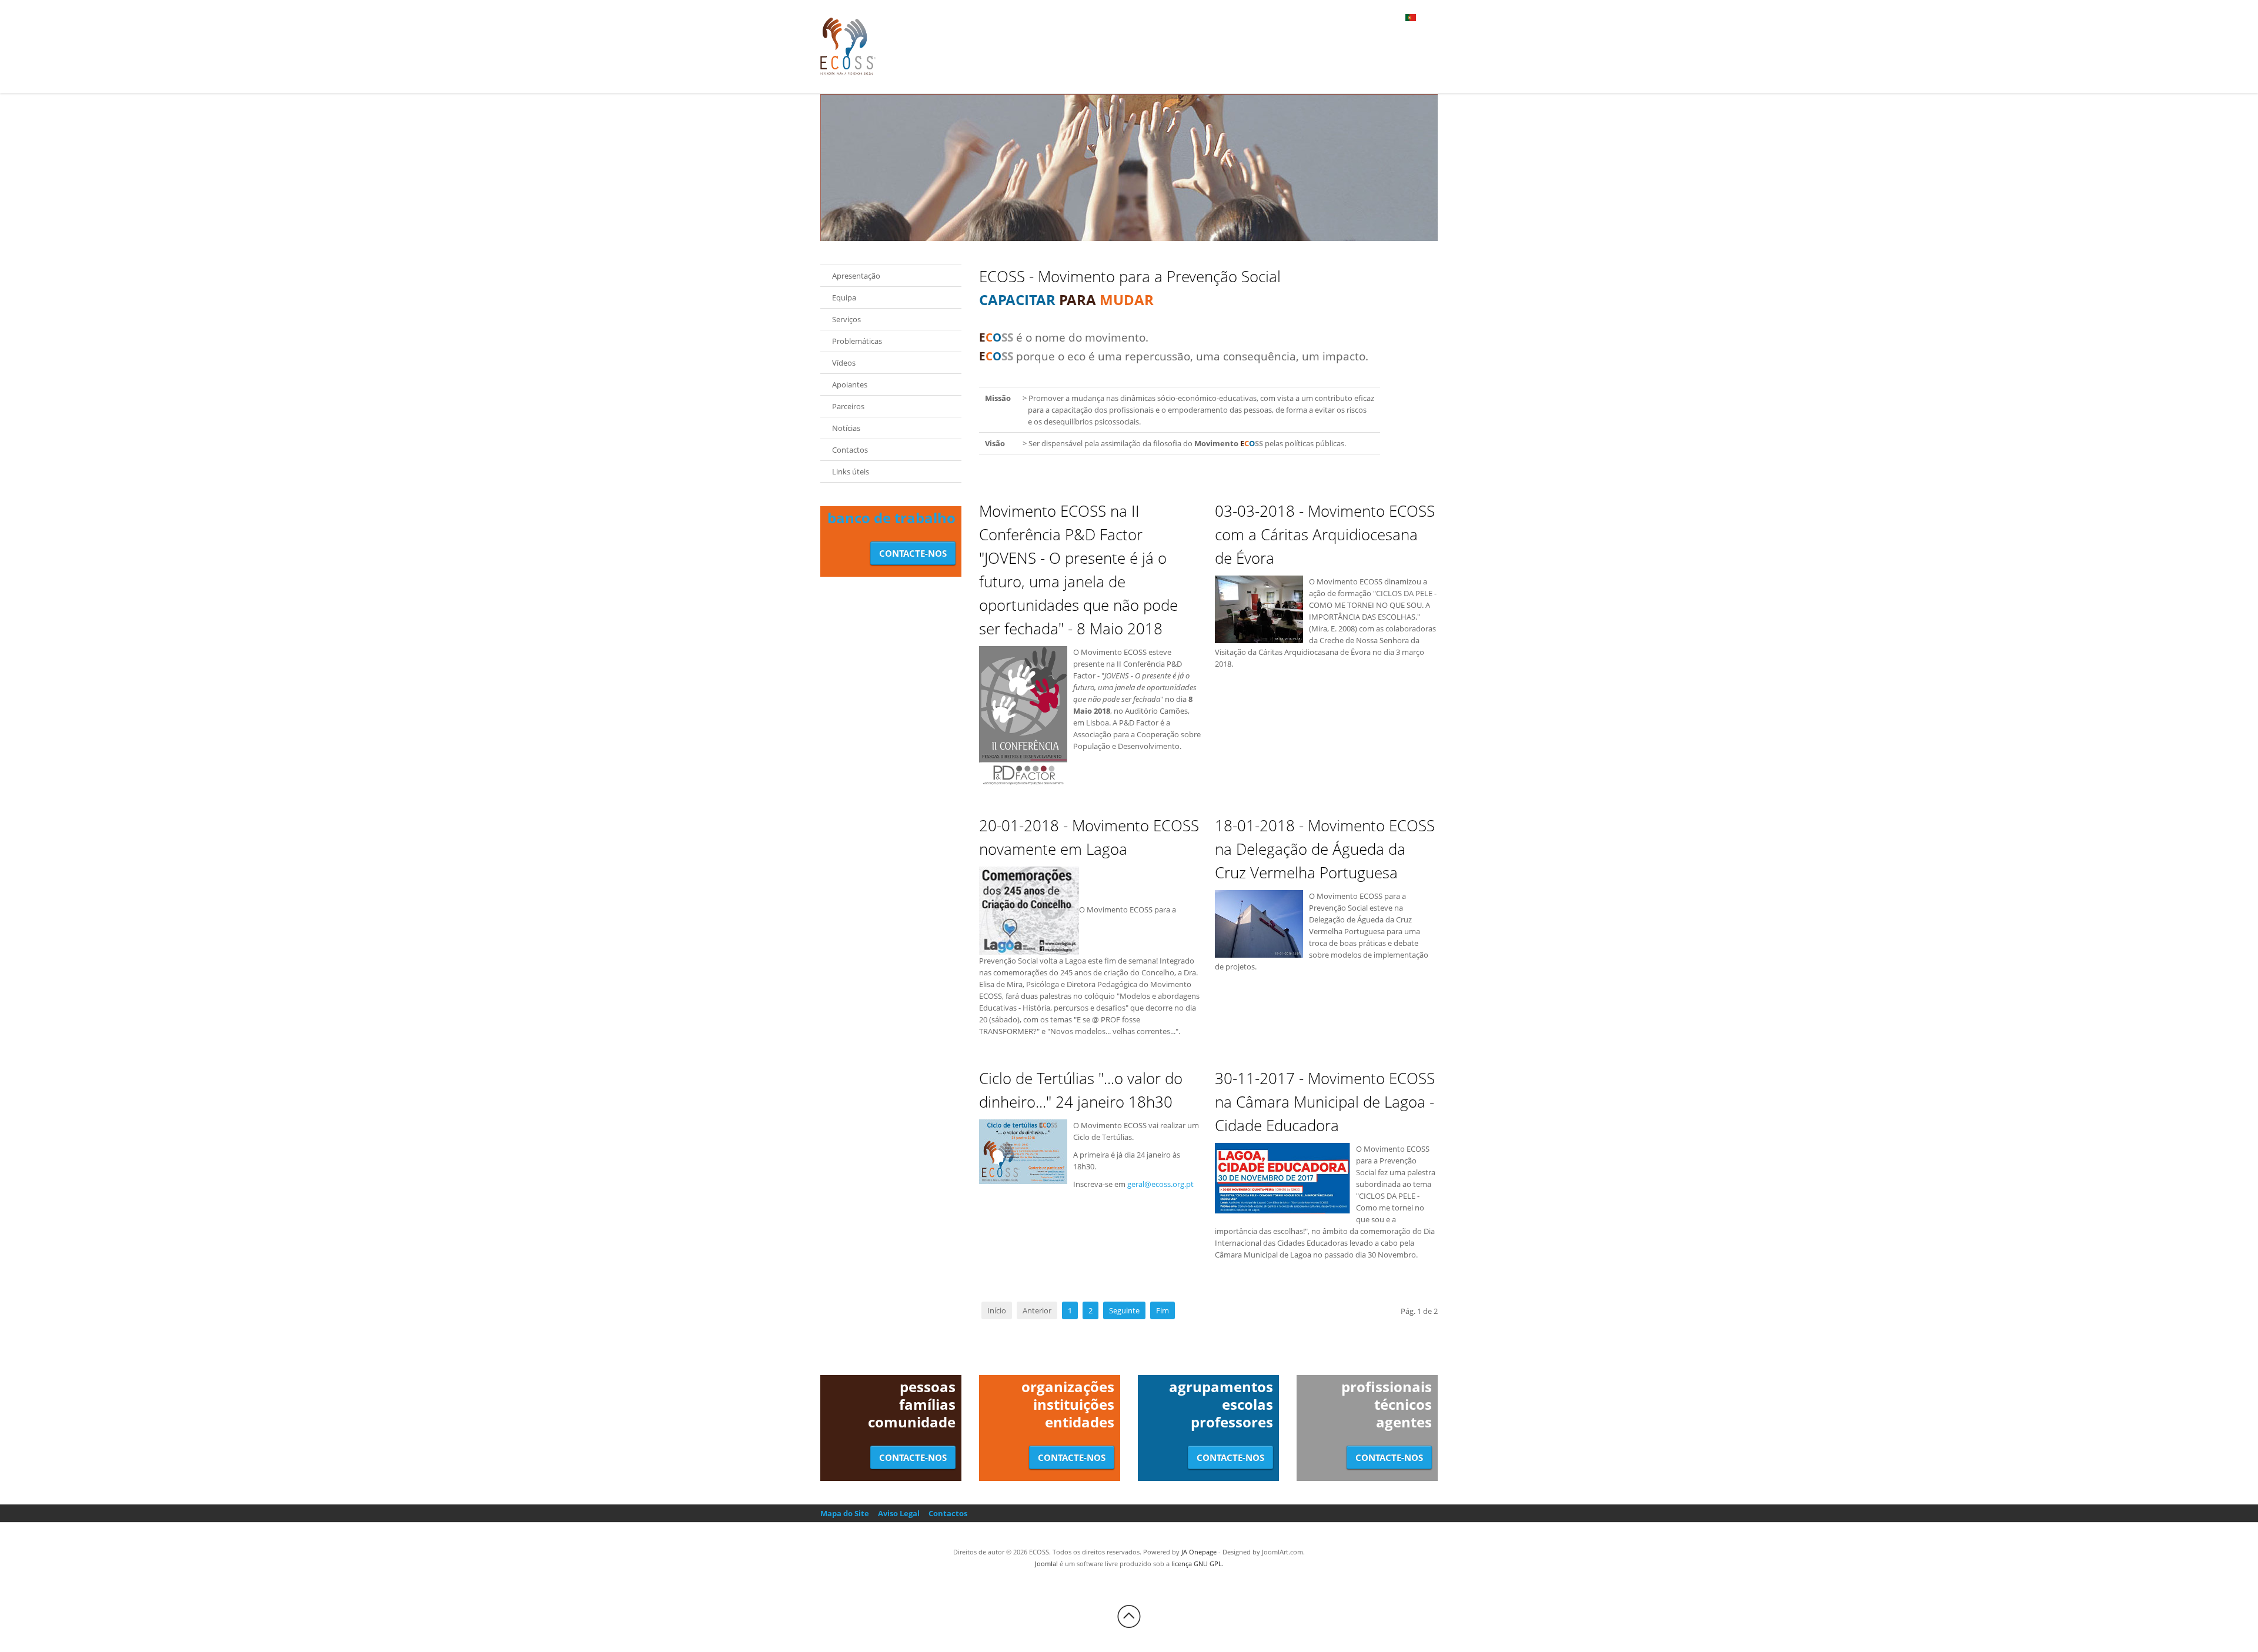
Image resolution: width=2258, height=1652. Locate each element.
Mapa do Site (845, 1513)
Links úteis (851, 471)
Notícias (846, 428)
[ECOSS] (848, 46)
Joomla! (1046, 1564)
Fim (1163, 1310)
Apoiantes (850, 384)
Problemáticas (857, 341)
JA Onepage (1199, 1552)
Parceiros (848, 406)
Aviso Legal (899, 1513)
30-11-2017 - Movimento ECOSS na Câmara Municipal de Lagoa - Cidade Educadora (1325, 1102)
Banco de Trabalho (891, 518)
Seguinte (1124, 1310)
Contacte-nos (913, 553)
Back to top (1129, 1617)
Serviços (846, 319)
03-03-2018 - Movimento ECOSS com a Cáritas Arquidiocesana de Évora (1325, 534)
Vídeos (844, 363)
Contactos (850, 450)
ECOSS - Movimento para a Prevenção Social (1130, 276)
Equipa (844, 297)
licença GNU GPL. (1198, 1564)
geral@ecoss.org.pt (1160, 1184)
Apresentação (856, 276)
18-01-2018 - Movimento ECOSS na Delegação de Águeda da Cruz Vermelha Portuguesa (1325, 849)
